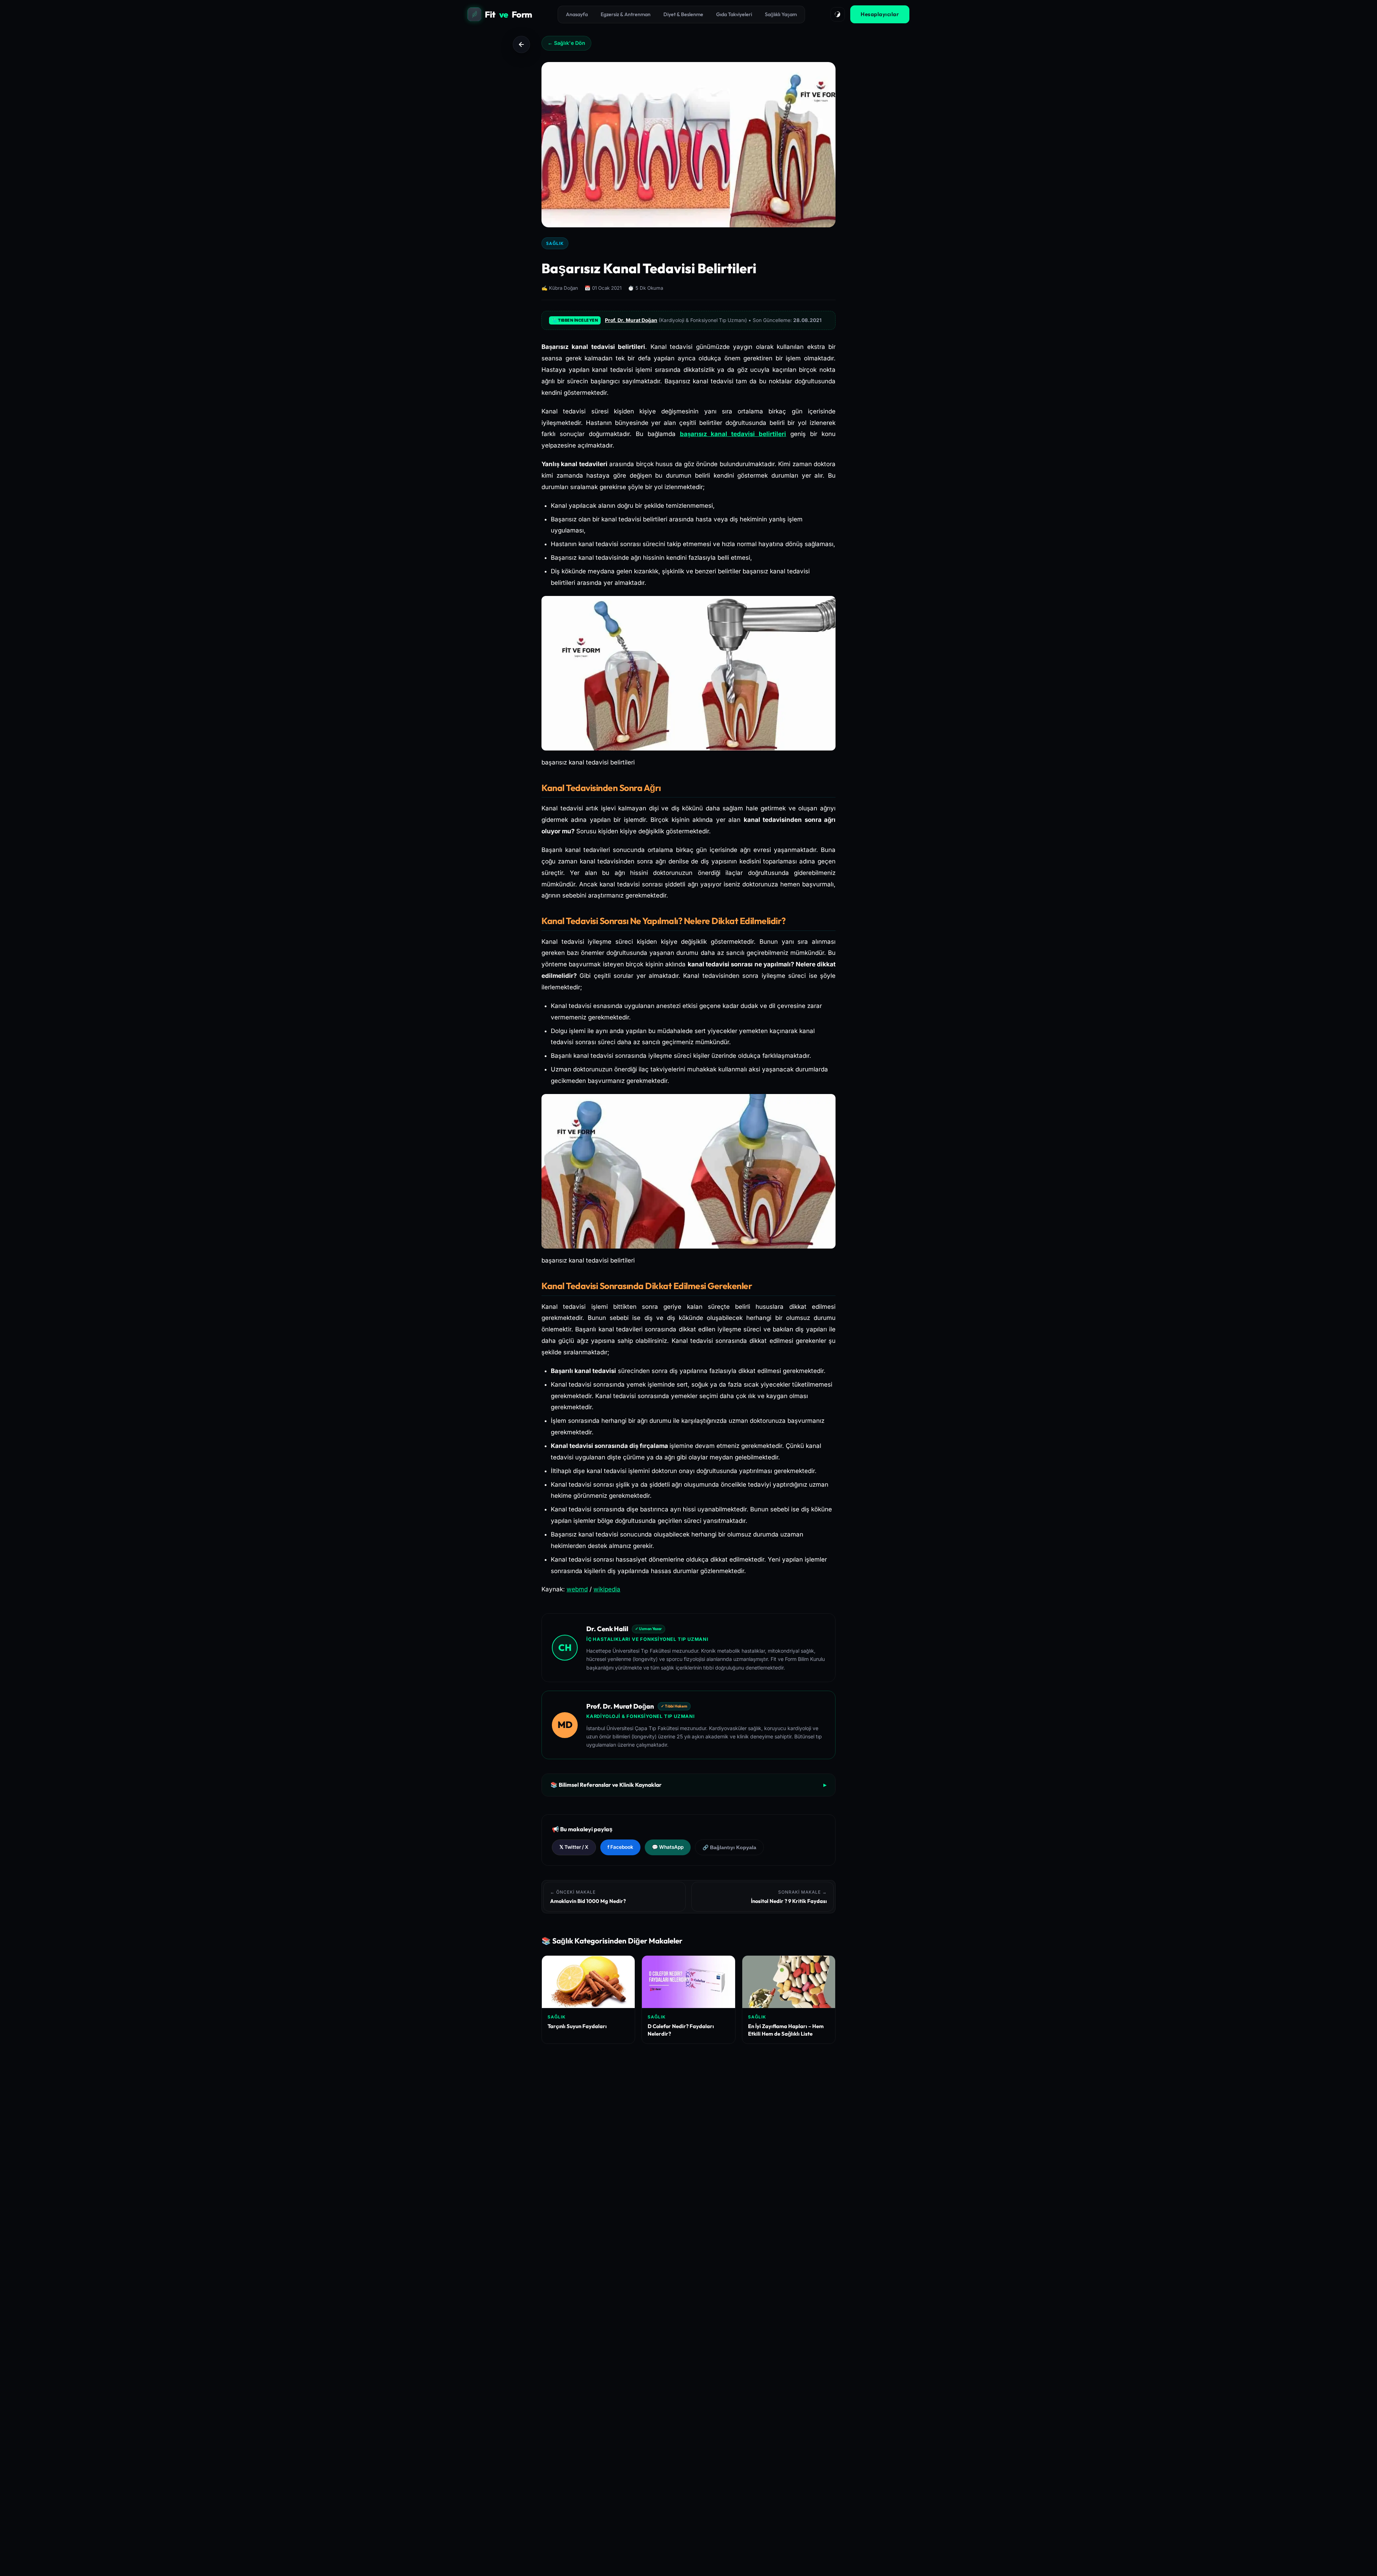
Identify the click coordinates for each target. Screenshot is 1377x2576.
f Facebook (620, 1847)
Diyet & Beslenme (683, 14)
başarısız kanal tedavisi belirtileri (733, 434)
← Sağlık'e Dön (566, 43)
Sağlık (555, 243)
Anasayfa (577, 14)
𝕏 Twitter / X (574, 1847)
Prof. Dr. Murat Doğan (631, 320)
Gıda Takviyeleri (734, 14)
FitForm (508, 14)
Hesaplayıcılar (880, 14)
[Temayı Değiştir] (838, 14)
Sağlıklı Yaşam (781, 14)
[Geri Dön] (521, 44)
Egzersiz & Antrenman (626, 14)
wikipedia (607, 1589)
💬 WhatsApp (668, 1847)
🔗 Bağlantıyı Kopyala (729, 1848)
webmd (577, 1589)
